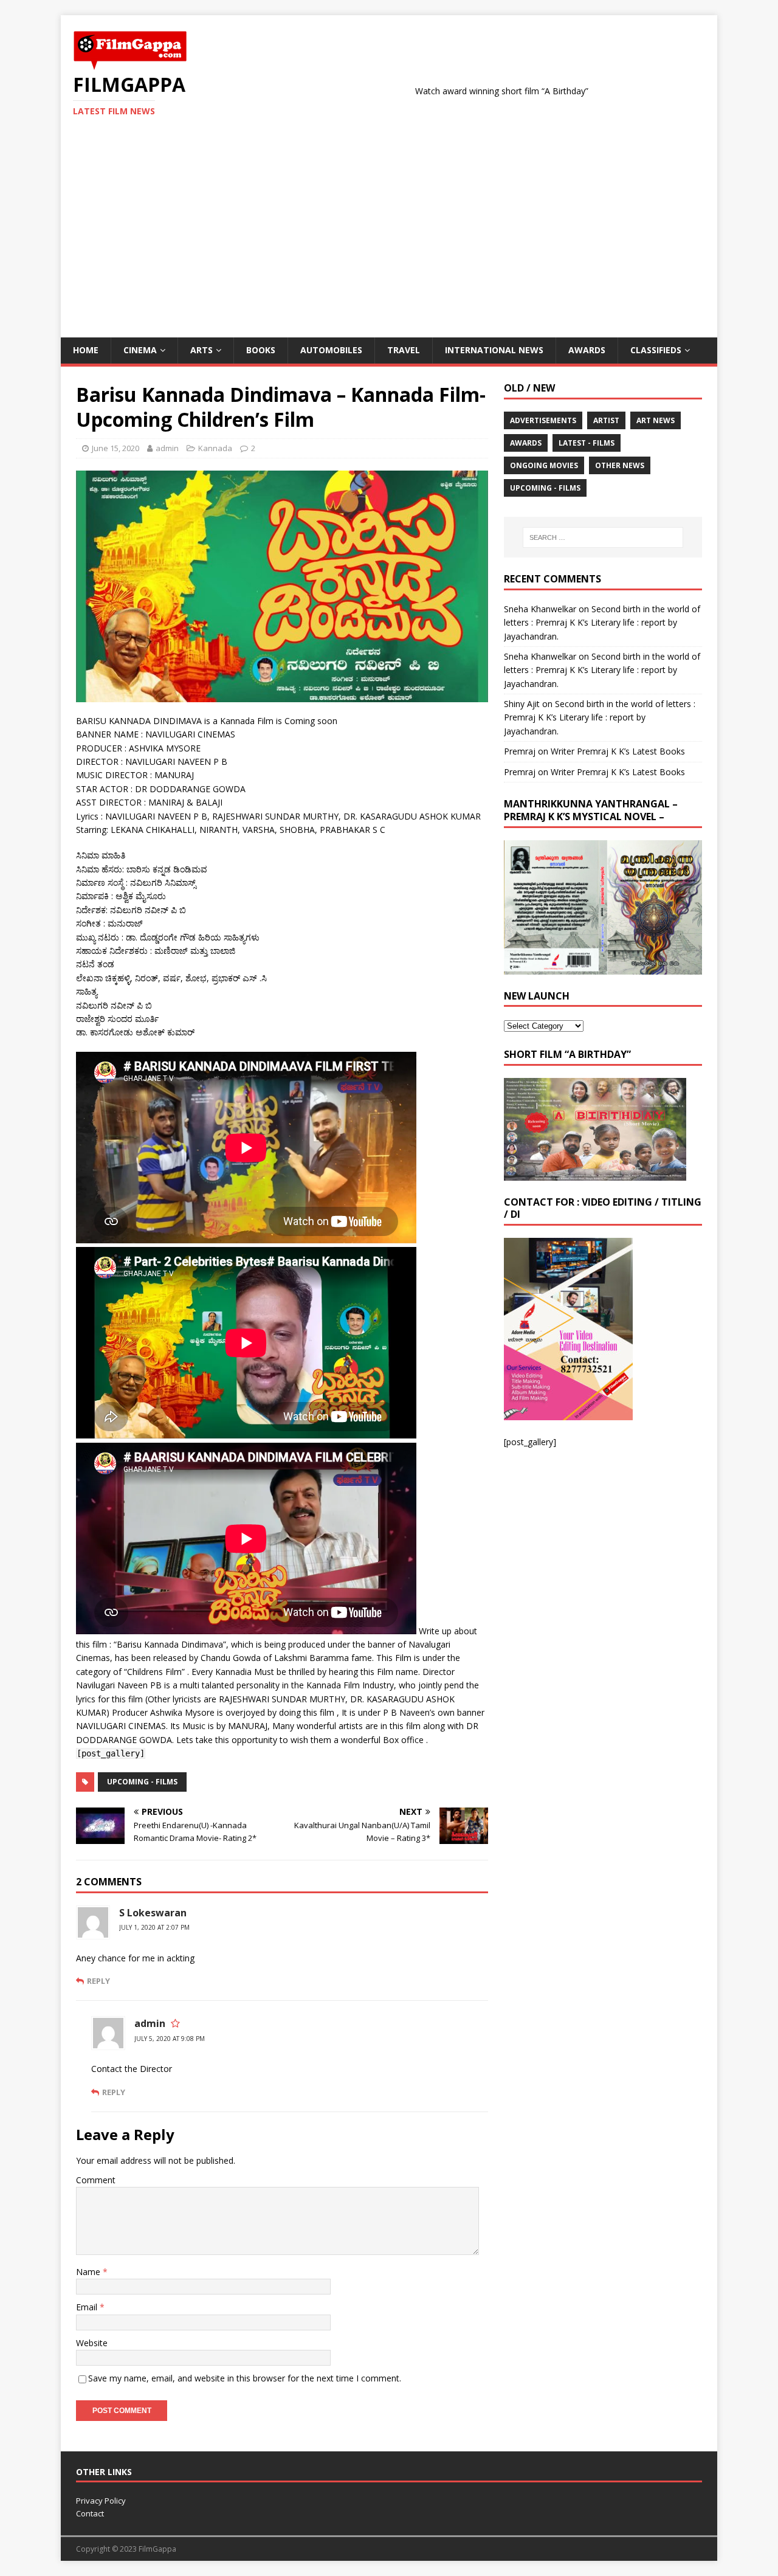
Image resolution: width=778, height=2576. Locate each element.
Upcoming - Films (142, 1782)
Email (88, 2307)
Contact (90, 2513)
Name (89, 2272)
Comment (96, 2180)
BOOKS (261, 350)
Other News (620, 465)
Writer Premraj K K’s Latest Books (618, 751)
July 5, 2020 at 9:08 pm (170, 2039)
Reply (98, 1981)
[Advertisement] (389, 246)
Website (92, 2343)
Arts (201, 350)
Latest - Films (587, 443)
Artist (606, 420)
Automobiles (331, 350)
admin (167, 448)
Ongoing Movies (544, 465)
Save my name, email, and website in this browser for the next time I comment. (245, 2378)
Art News (656, 420)
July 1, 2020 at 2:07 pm (154, 1927)
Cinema (140, 350)
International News (494, 350)
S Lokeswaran (153, 1913)
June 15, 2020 (115, 448)
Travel (404, 350)
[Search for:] (603, 537)
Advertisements (543, 420)
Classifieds (656, 350)
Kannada (215, 448)
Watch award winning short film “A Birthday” (426, 91)
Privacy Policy (101, 2501)
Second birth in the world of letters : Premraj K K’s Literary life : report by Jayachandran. (602, 623)
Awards (587, 350)
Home (86, 350)
